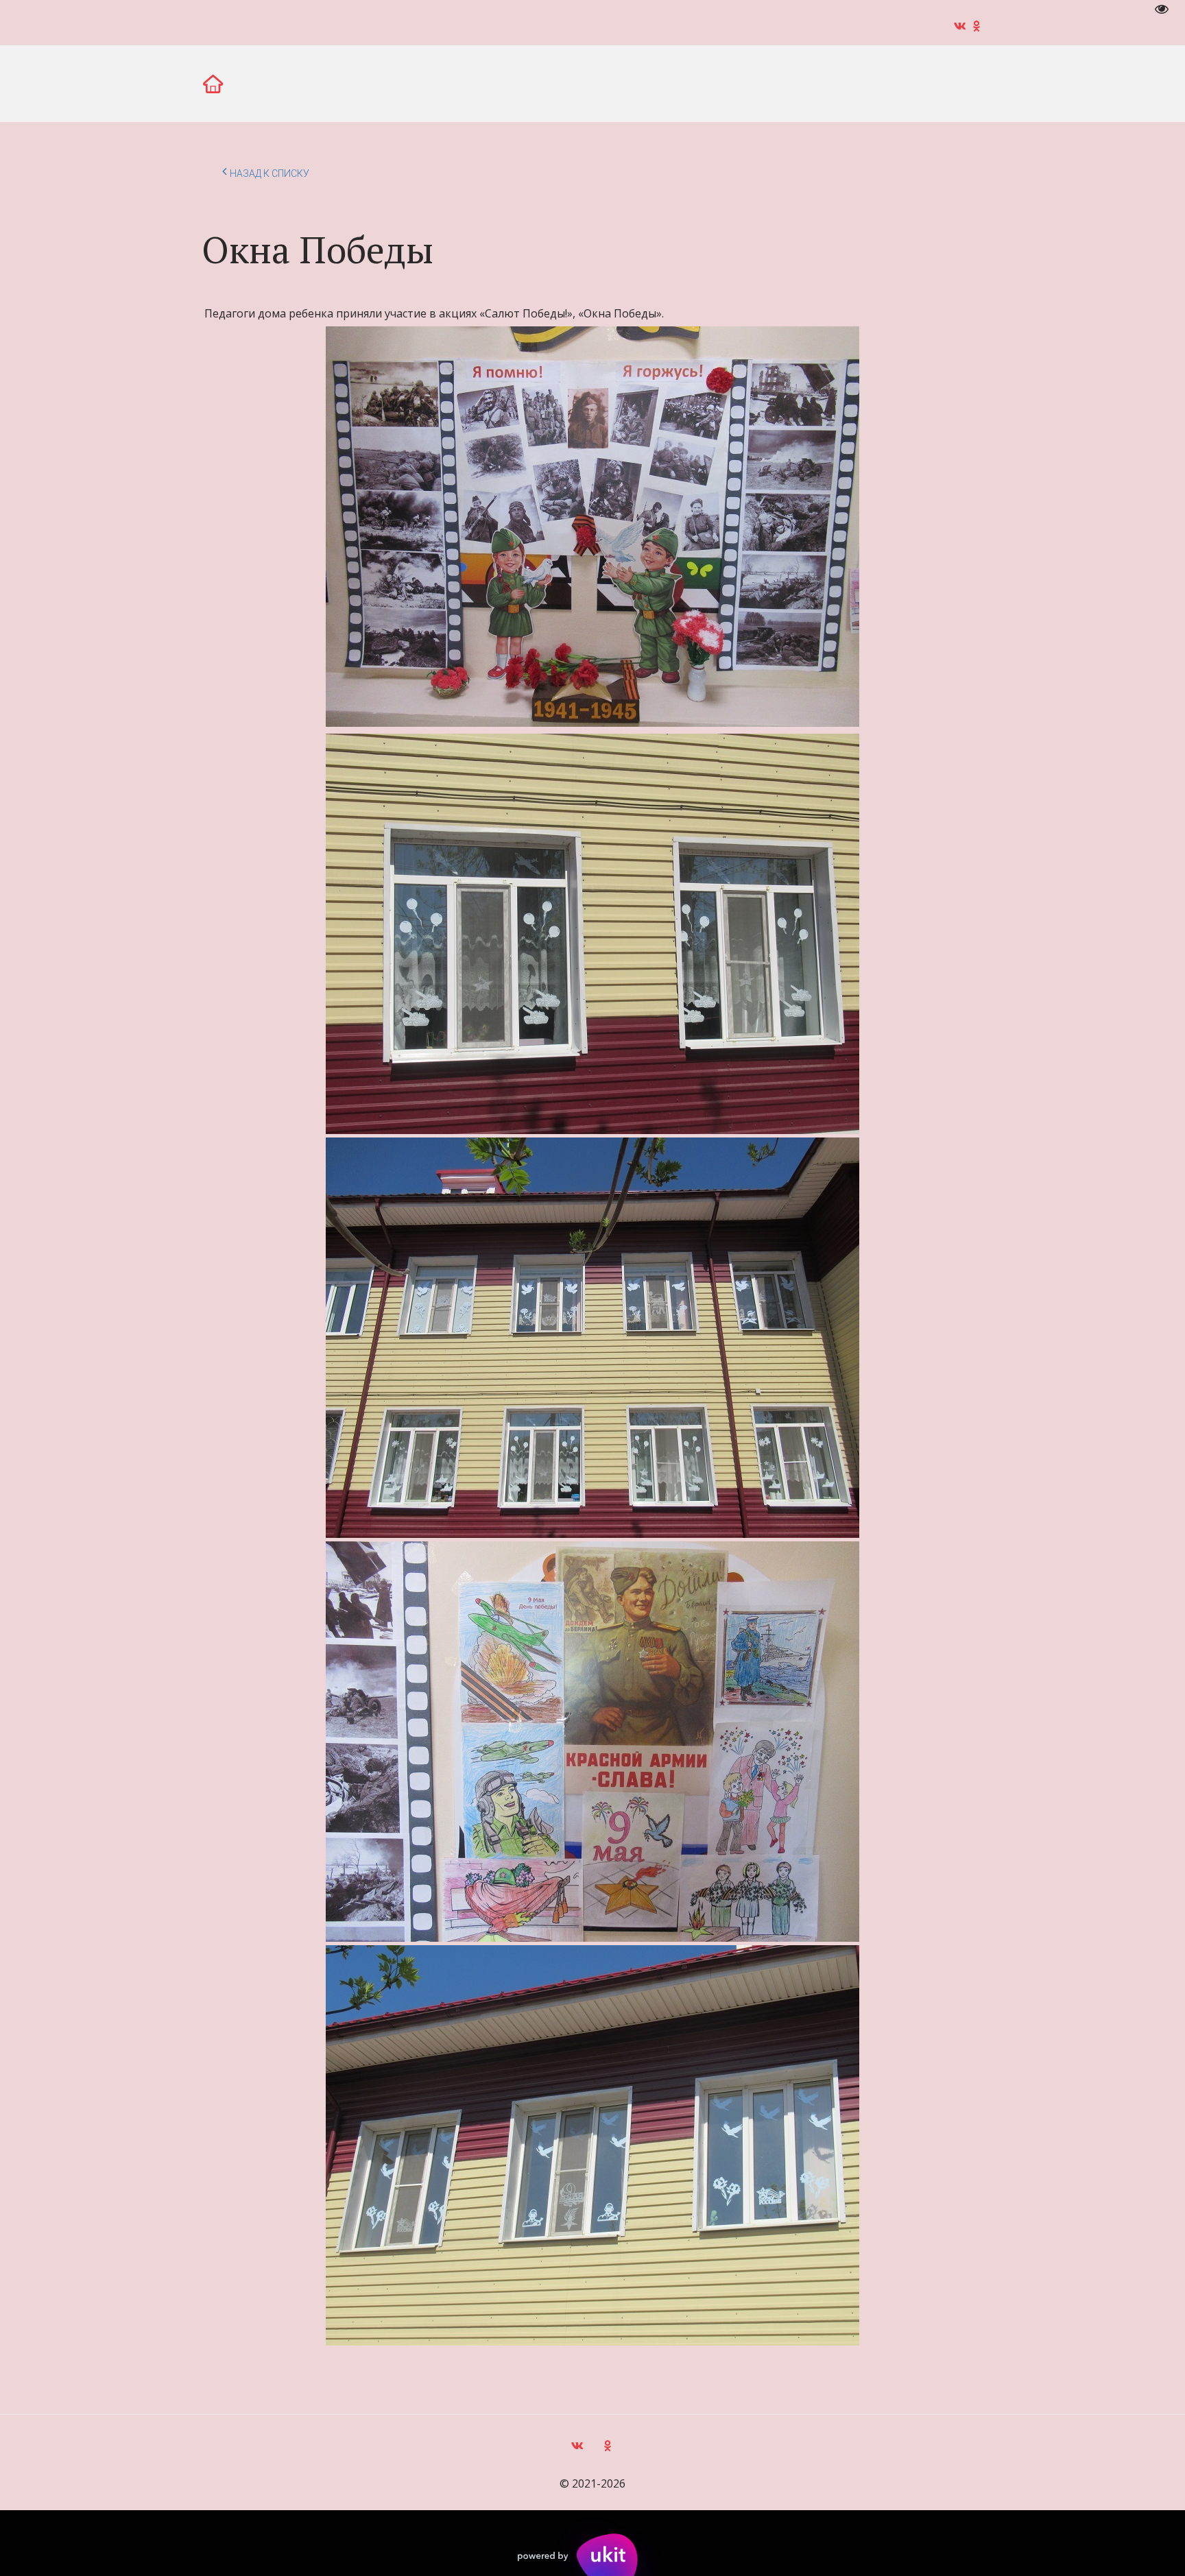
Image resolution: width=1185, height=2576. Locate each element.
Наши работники (677, 83)
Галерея (177, 83)
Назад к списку (270, 173)
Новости (98, 83)
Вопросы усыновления (535, 83)
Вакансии (259, 83)
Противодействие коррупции (838, 83)
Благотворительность (380, 83)
